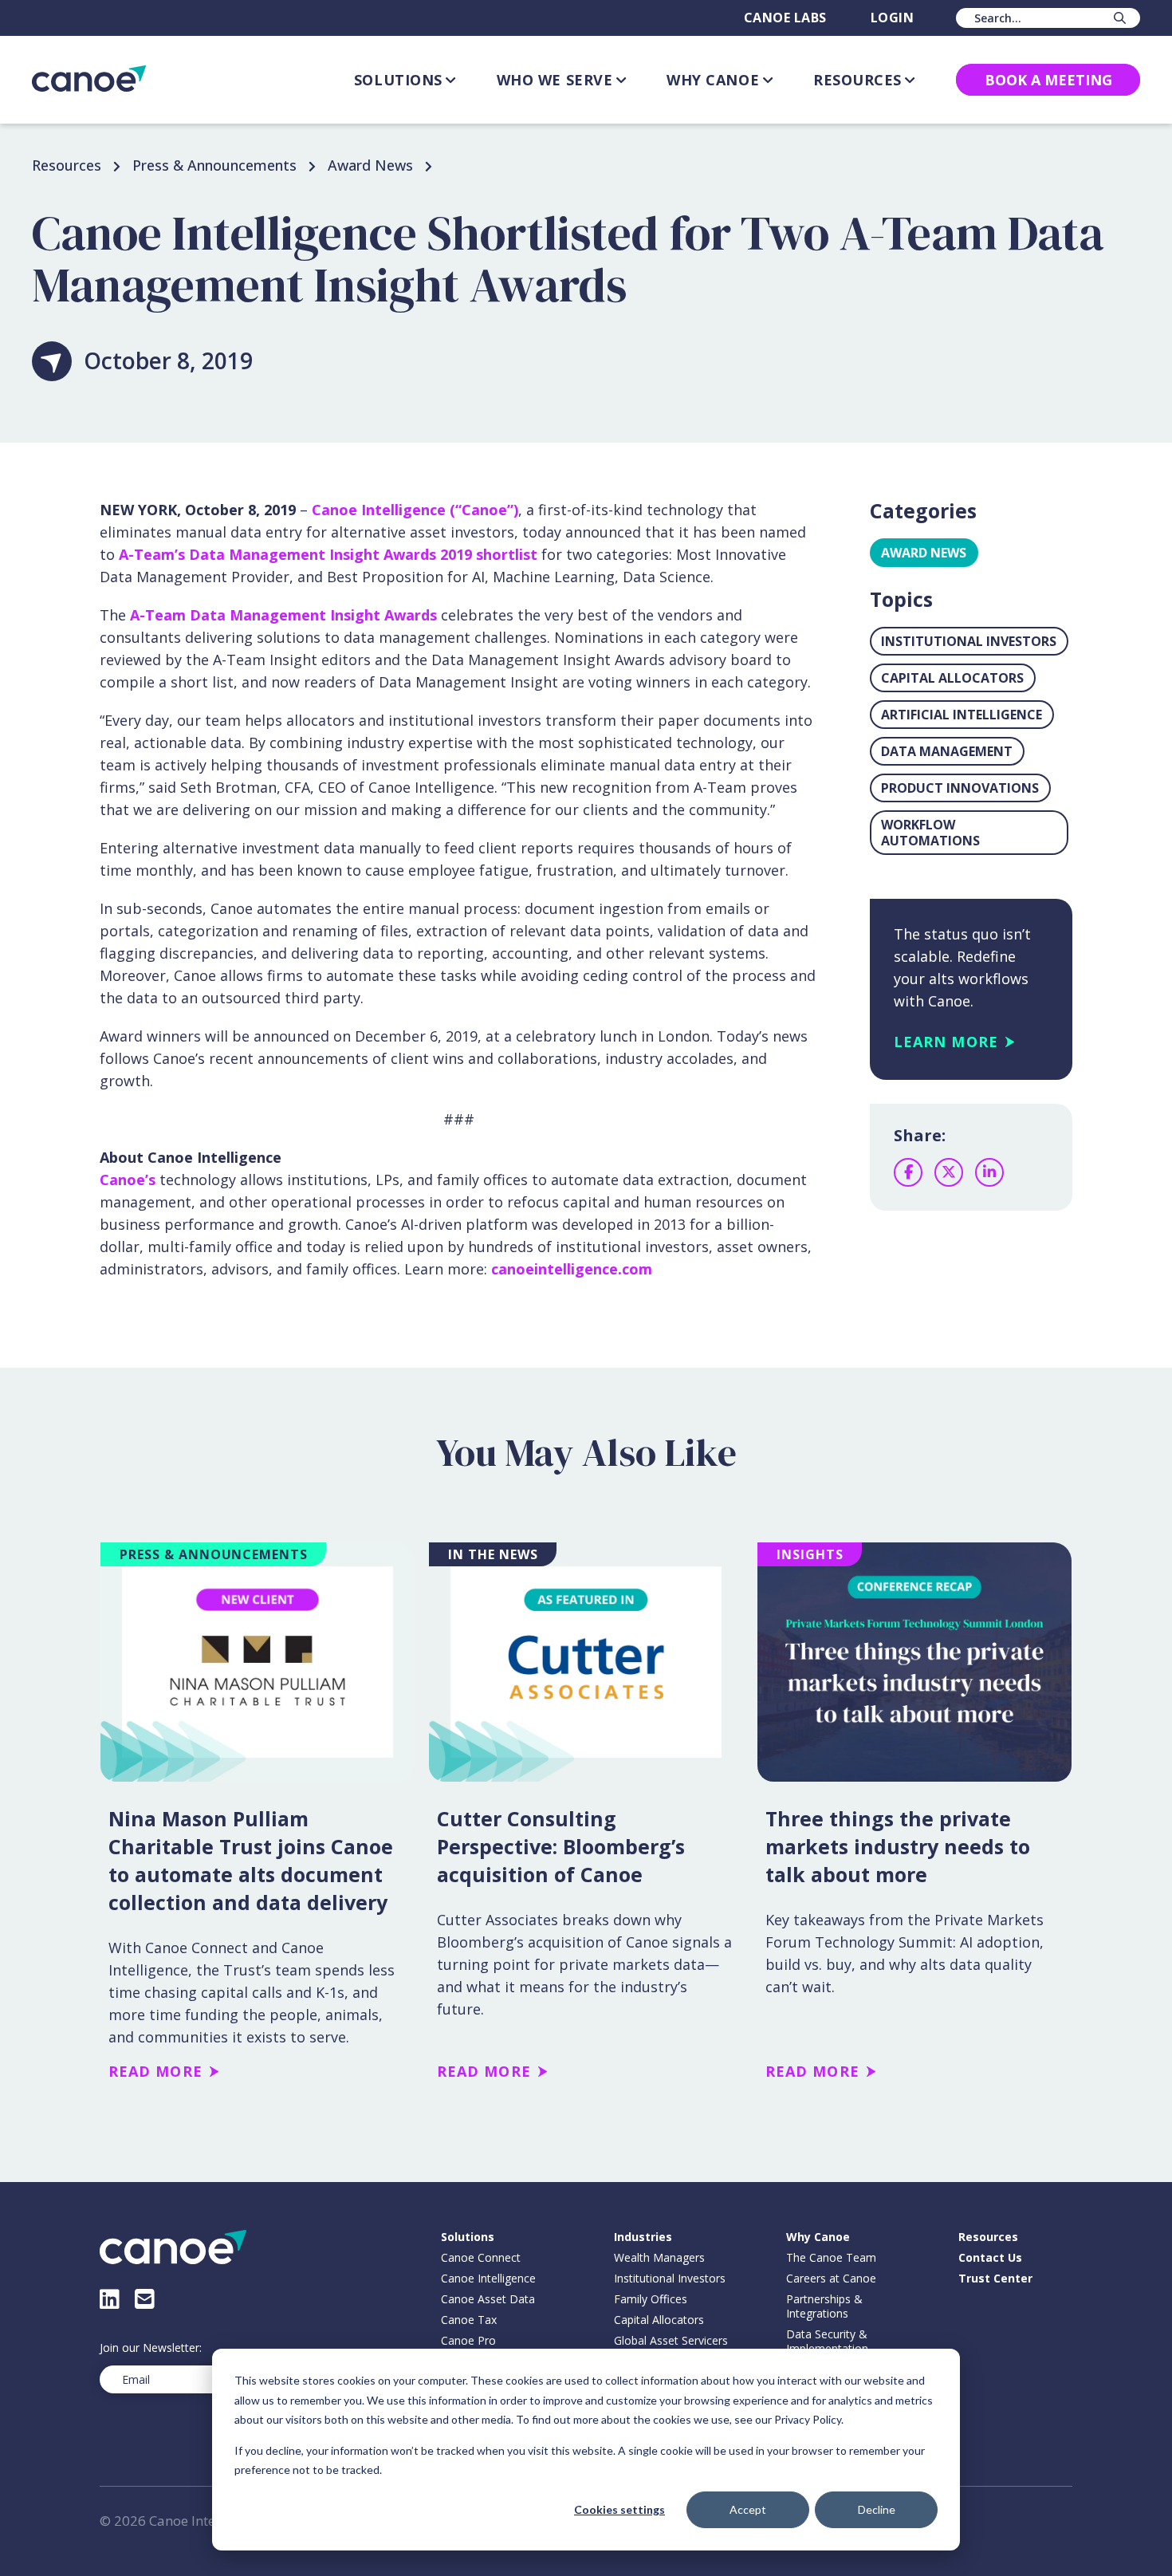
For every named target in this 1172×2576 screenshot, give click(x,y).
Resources (857, 80)
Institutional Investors (969, 641)
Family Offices (651, 2299)
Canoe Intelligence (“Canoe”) (415, 510)
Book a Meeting (1048, 80)
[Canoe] (89, 79)
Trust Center (995, 2279)
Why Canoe (713, 80)
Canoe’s (128, 1180)
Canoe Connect (481, 2258)
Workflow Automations (930, 833)
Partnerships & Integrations (824, 2306)
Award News (924, 553)
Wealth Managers (659, 2258)
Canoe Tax (469, 2320)
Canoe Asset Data (488, 2299)
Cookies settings (619, 2509)
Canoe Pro (468, 2341)
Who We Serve (555, 80)
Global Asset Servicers (671, 2341)
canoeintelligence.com (572, 1269)
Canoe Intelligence (488, 2279)
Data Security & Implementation (827, 2342)
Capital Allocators (952, 678)
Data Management (947, 751)
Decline (877, 2509)
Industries (643, 2237)
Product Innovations (960, 788)
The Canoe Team (831, 2258)
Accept (748, 2509)
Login (892, 18)
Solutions (398, 80)
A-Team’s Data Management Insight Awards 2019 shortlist (328, 554)
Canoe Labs (785, 18)
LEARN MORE (946, 1042)
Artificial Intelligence (962, 715)
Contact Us (990, 2258)
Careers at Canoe (831, 2279)
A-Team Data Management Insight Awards (283, 615)
